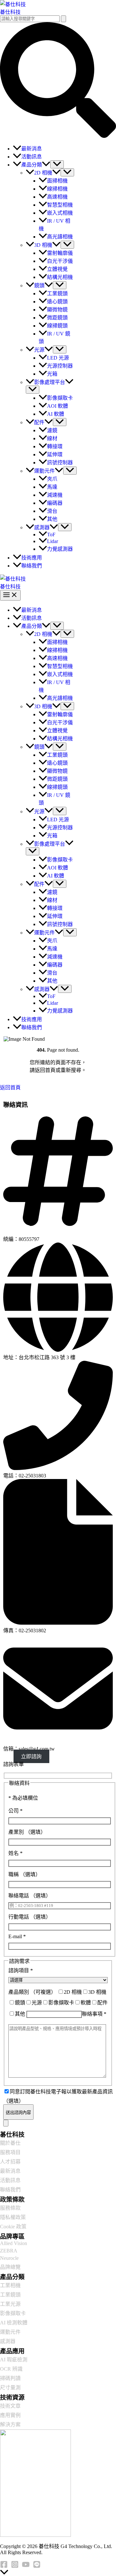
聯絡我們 (10, 2190)
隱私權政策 (13, 2217)
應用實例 (10, 2415)
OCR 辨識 (11, 2369)
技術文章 (10, 2406)
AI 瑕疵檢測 (14, 2360)
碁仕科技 (10, 12)
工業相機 (10, 2285)
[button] (58, 136)
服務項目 (10, 2152)
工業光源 (10, 2304)
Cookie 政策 (13, 2227)
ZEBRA (9, 2251)
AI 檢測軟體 (14, 2323)
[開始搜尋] (63, 19)
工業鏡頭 (10, 2295)
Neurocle (9, 2258)
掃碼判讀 (10, 2378)
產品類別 (32, 1992)
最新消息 (10, 2171)
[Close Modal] (6, 2123)
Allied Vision (14, 2243)
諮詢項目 (21, 1970)
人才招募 (10, 2162)
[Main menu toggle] (10, 595)
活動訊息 (10, 2180)
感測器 (8, 2341)
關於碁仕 (10, 2143)
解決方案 (10, 2424)
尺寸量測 (10, 2388)
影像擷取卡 (13, 2313)
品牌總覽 (10, 2267)
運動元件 (10, 2332)
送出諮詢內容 (18, 2112)
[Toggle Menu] (57, 164)
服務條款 (10, 2208)
